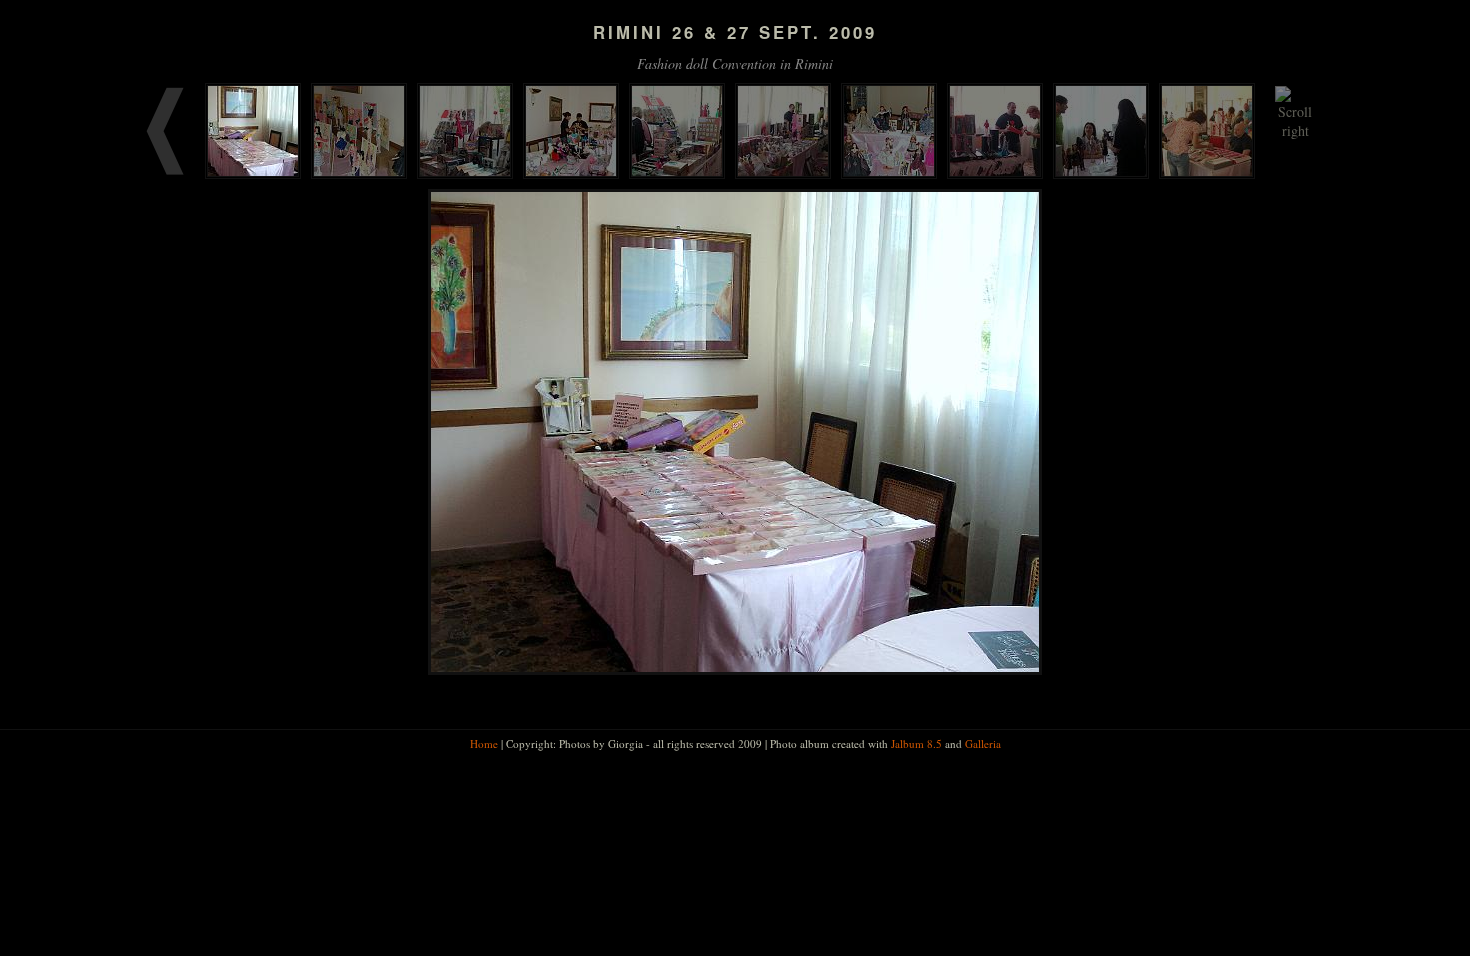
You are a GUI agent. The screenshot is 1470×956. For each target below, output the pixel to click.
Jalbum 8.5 (916, 743)
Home (484, 743)
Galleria (983, 743)
